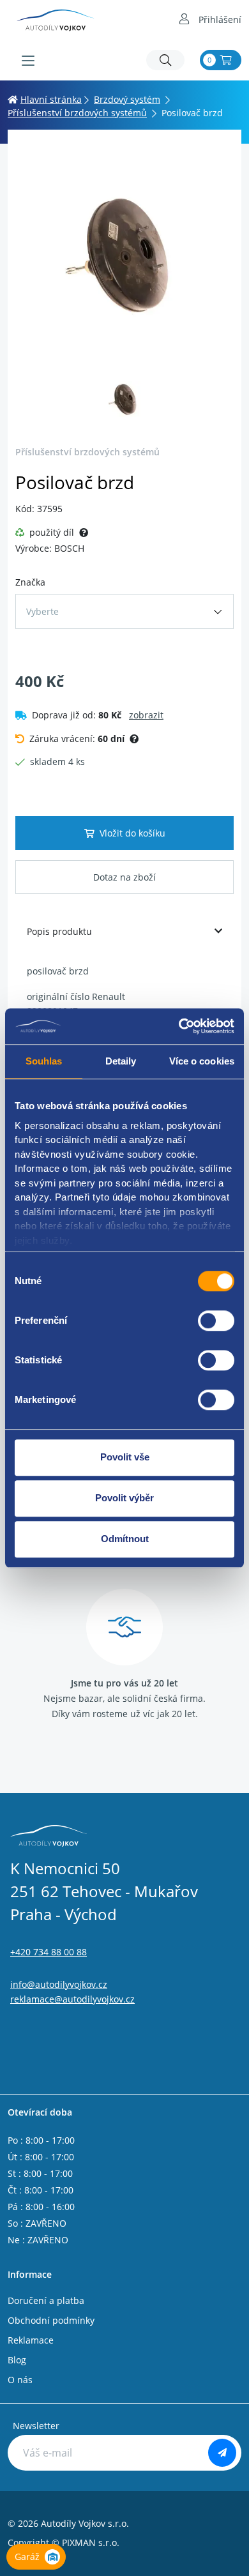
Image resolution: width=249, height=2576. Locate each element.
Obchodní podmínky (51, 2320)
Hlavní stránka (51, 99)
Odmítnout (125, 1539)
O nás (20, 2380)
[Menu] (28, 61)
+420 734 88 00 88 (49, 1952)
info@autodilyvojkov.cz (59, 1984)
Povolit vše (125, 1457)
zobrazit (146, 715)
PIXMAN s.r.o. (91, 2542)
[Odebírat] (222, 2453)
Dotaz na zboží (124, 877)
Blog (17, 2360)
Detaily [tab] (121, 1061)
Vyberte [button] (42, 611)
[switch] (216, 1321)
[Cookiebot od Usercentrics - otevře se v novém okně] (179, 1026)
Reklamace (31, 2340)
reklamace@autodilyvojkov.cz (72, 1999)
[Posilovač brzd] (124, 254)
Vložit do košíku (132, 833)
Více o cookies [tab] (202, 1061)
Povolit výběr (124, 1498)
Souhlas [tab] (44, 1061)
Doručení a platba (46, 2300)
